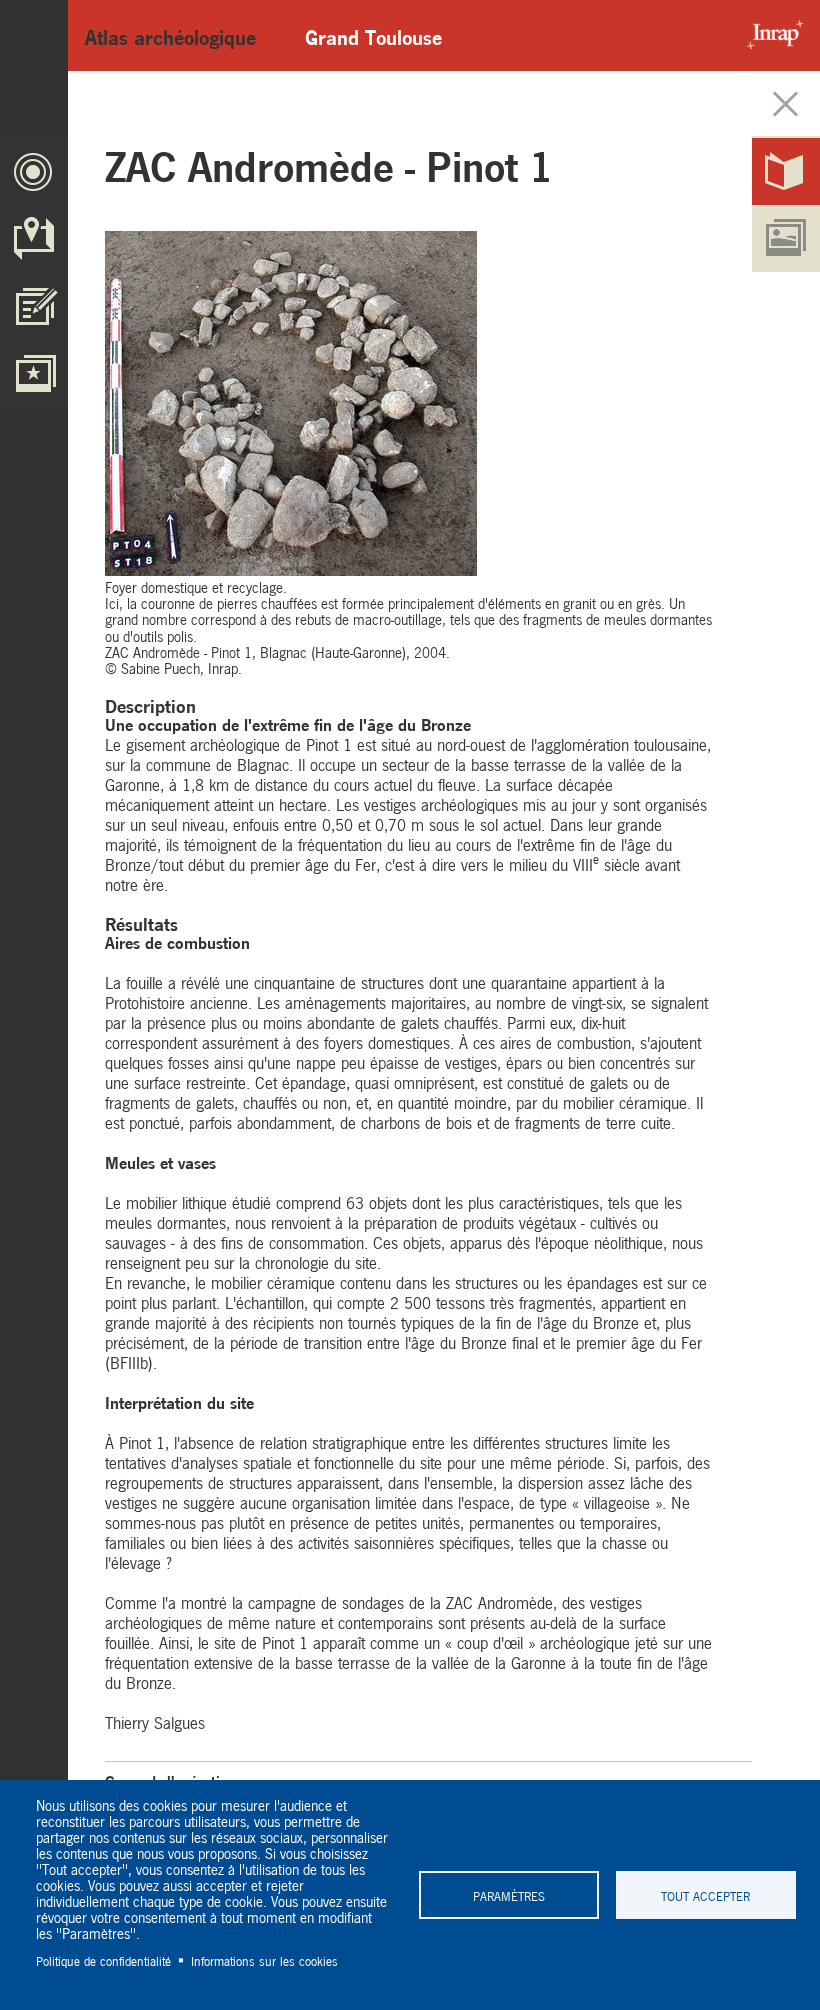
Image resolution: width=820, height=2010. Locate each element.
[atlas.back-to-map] (786, 104)
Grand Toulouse (373, 35)
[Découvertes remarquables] (34, 372)
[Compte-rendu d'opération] (786, 171)
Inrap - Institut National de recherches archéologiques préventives (770, 35)
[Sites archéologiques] (34, 238)
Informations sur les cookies (264, 1960)
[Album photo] (786, 238)
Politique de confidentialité (103, 1960)
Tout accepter (705, 1895)
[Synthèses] (34, 305)
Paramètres (509, 1895)
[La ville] (34, 171)
